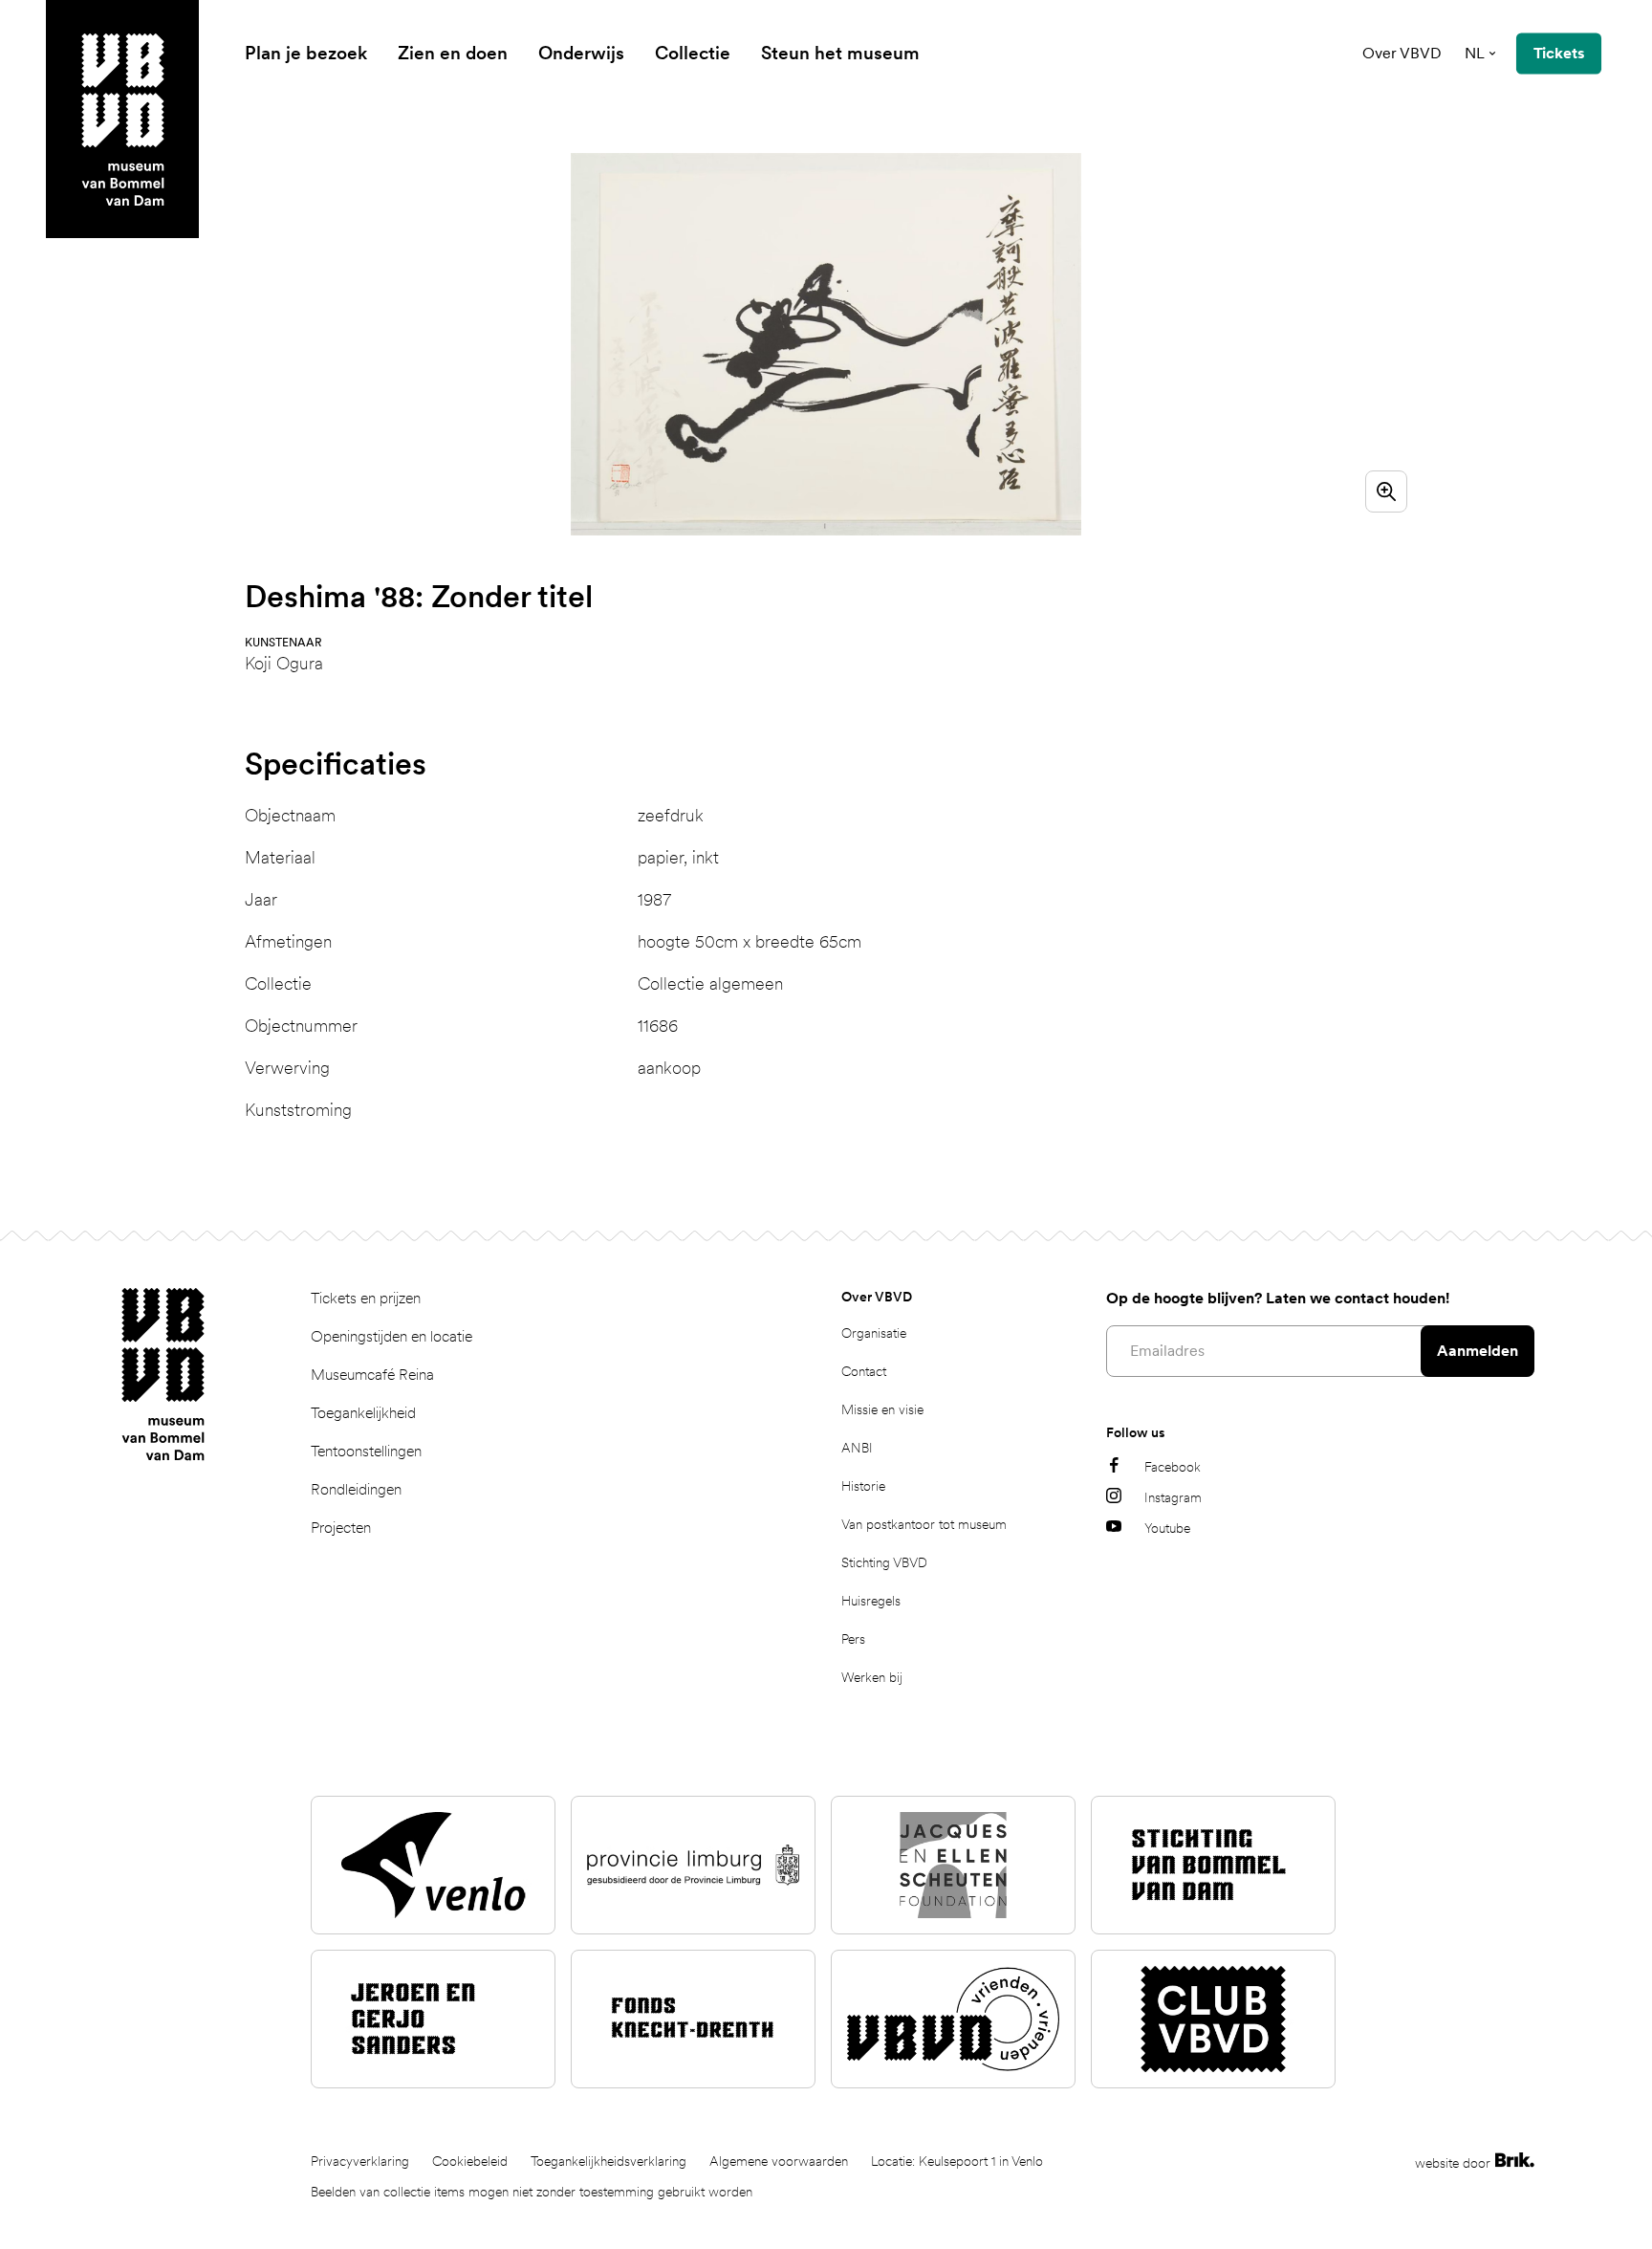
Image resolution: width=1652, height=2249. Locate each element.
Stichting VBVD (884, 1562)
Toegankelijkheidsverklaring (609, 2161)
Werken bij (872, 1677)
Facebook (1173, 1467)
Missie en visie (882, 1409)
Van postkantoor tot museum (924, 1524)
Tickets (1559, 53)
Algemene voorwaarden (779, 2161)
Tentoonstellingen (366, 1451)
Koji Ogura (284, 663)
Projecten (341, 1528)
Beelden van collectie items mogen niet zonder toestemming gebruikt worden (532, 2192)
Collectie (693, 53)
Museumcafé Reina (372, 1375)
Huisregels (871, 1601)
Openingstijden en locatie (391, 1336)
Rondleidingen (356, 1489)
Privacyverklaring (360, 2161)
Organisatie (874, 1333)
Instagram (1173, 1497)
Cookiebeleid (470, 2161)
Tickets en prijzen (366, 1298)
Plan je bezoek (306, 53)
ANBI (857, 1448)
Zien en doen (453, 53)
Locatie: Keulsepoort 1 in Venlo (957, 2161)
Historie (863, 1486)
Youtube (1167, 1528)
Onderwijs (581, 53)
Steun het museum (840, 53)
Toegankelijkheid (363, 1413)
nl (1475, 53)
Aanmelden (1478, 1351)
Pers (853, 1639)
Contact (864, 1371)
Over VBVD (1402, 53)
